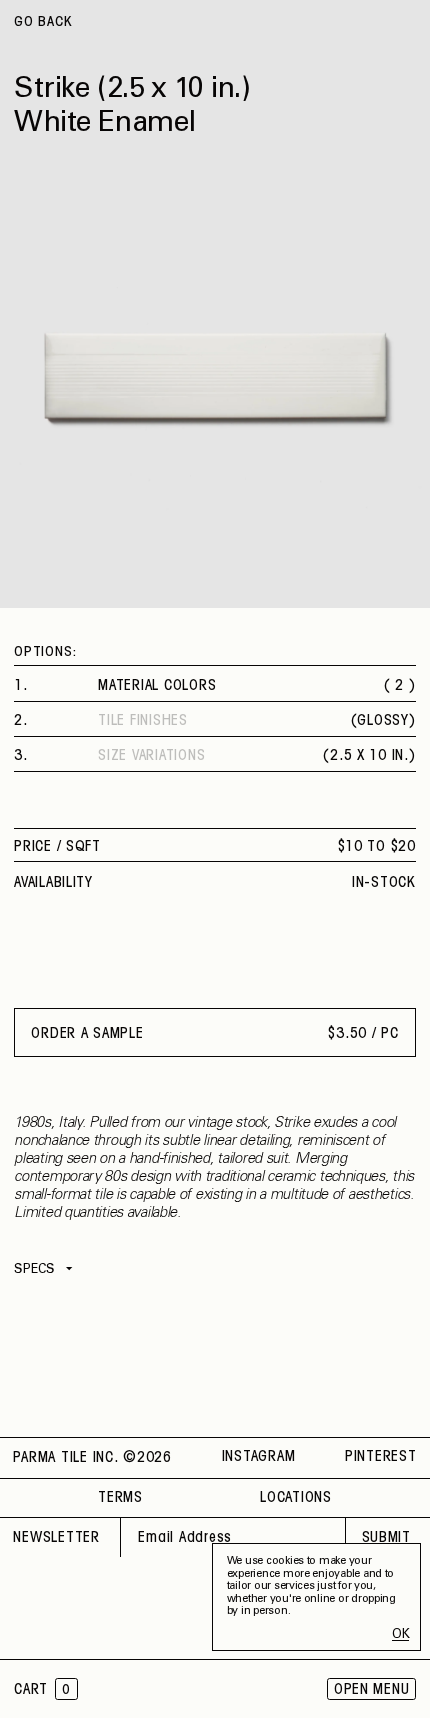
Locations (296, 1498)
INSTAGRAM (259, 1457)
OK (400, 1635)
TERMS (120, 1498)
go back (43, 22)
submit (386, 1538)
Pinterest (381, 1457)
